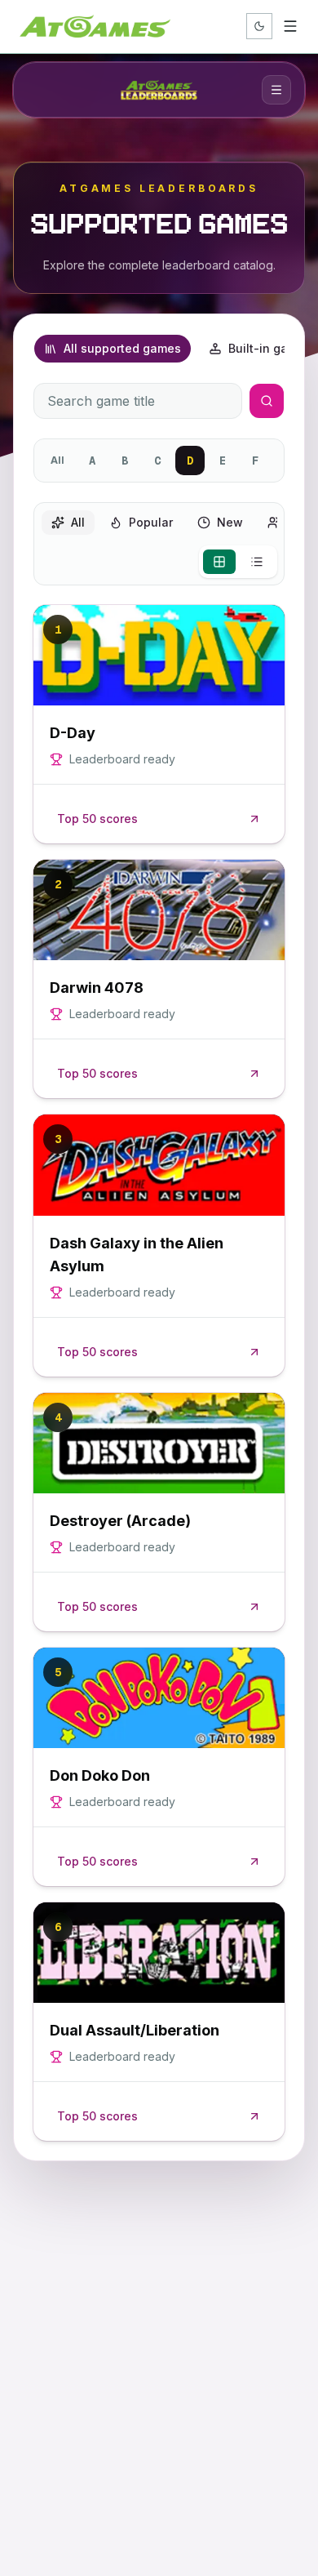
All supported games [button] (122, 348)
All (57, 460)
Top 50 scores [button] (97, 819)
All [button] (78, 522)
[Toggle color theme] (259, 26)
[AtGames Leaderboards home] (159, 90)
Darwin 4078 (97, 988)
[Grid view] (219, 562)
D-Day (73, 733)
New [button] (230, 522)
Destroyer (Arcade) (120, 1521)
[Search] (267, 401)
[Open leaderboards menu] (276, 90)
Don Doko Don (100, 1775)
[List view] (257, 562)
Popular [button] (151, 522)
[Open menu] (290, 26)
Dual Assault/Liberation (135, 2030)
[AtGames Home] (95, 26)
